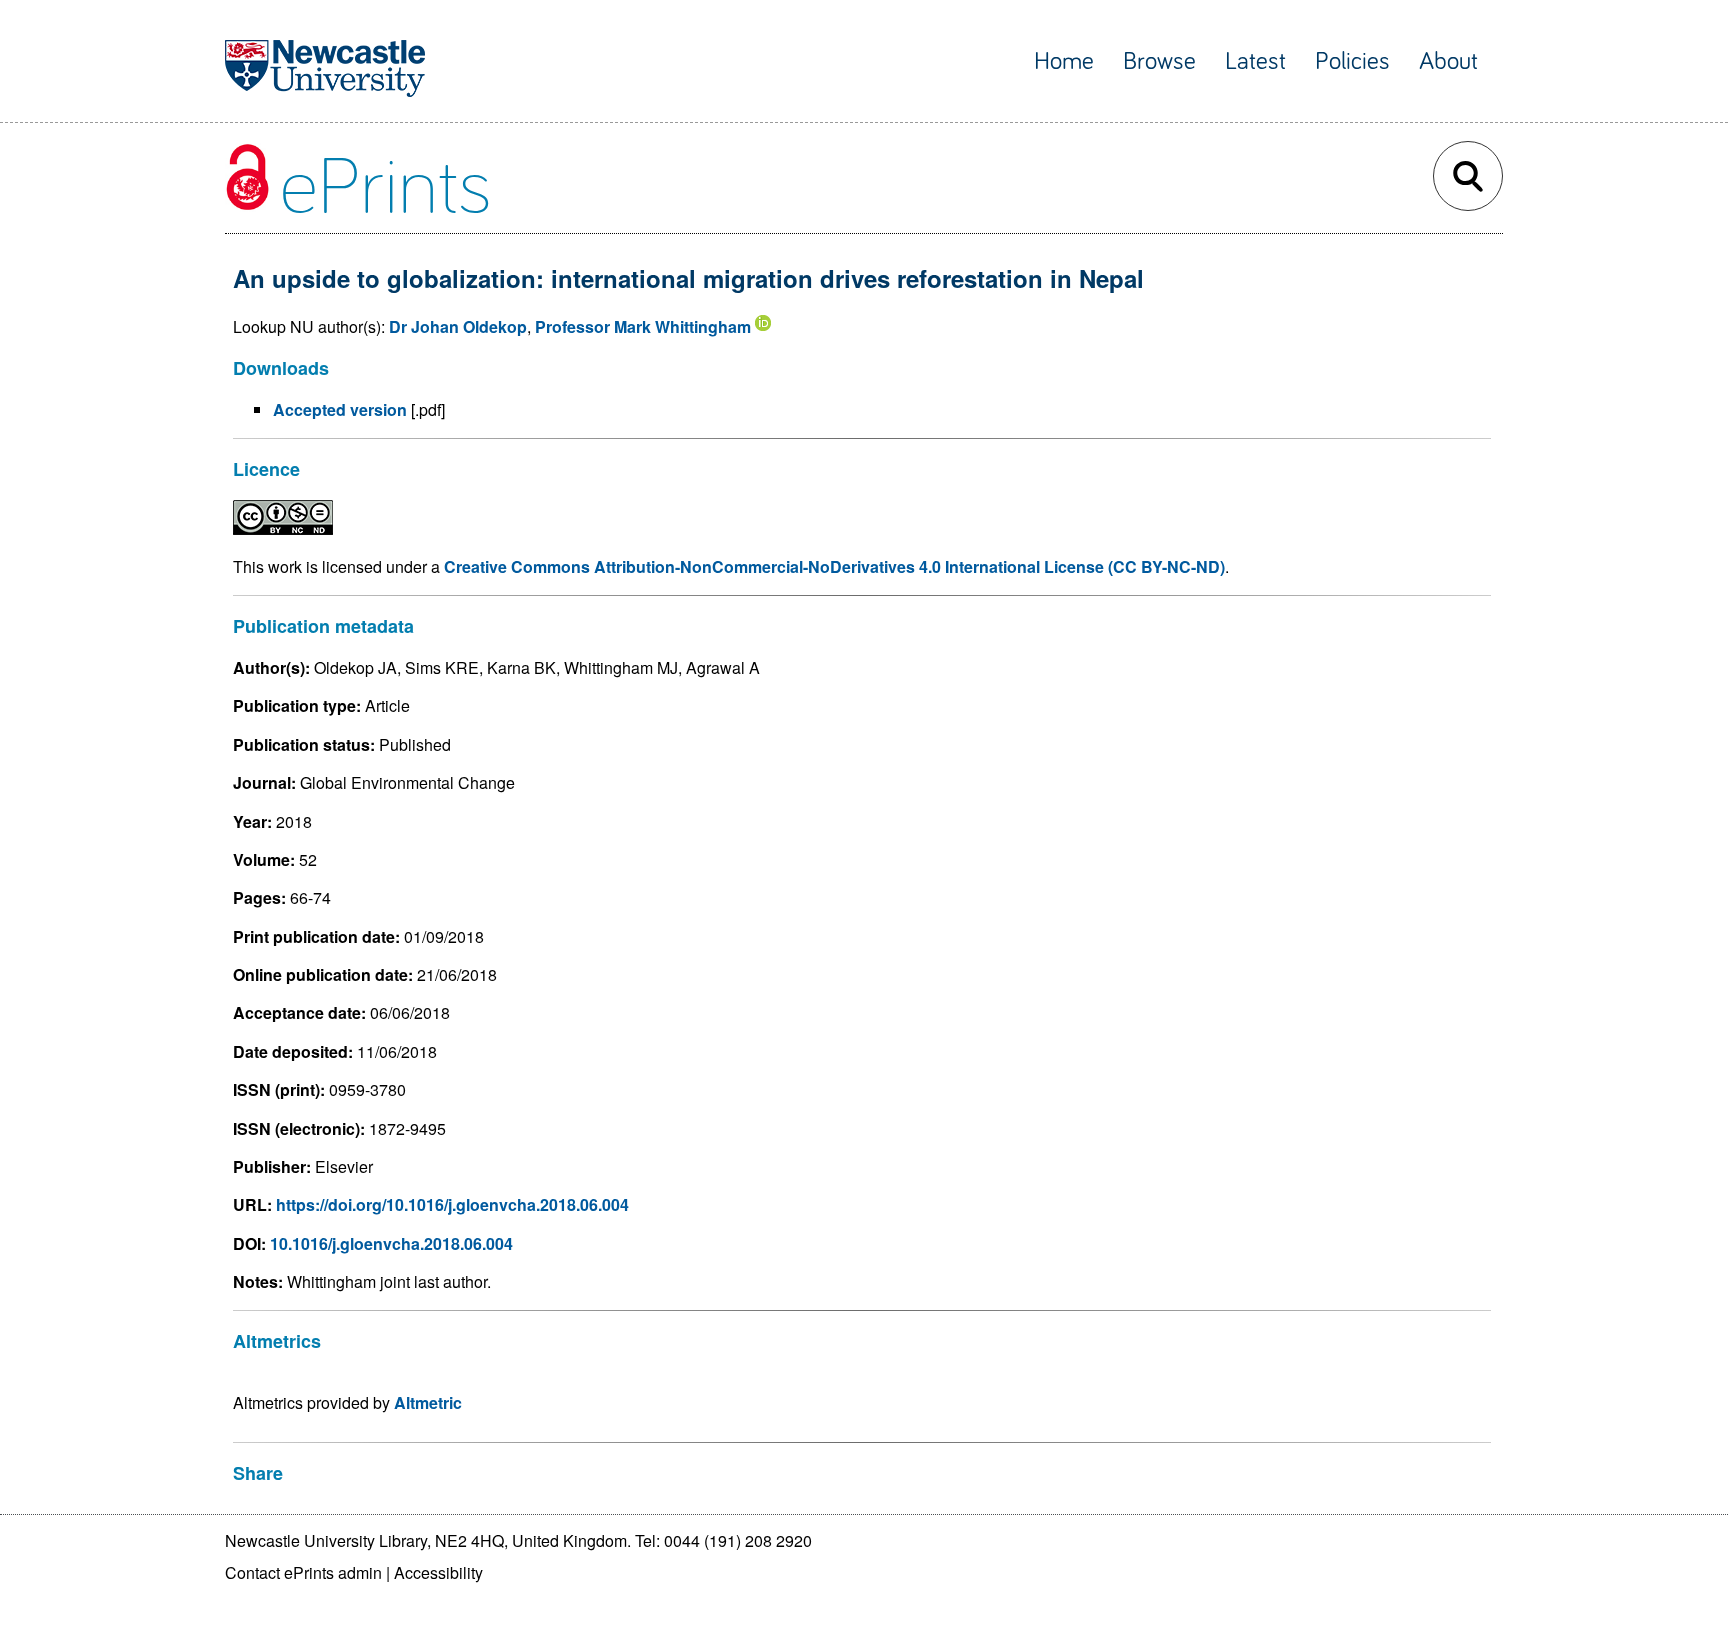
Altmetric (428, 1402)
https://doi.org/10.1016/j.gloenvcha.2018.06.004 (452, 1204)
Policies (1352, 61)
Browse (1159, 61)
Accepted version (340, 409)
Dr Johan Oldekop (458, 326)
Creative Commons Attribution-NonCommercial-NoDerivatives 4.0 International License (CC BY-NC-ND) (834, 566)
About (1448, 61)
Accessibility (438, 1572)
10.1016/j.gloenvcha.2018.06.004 (391, 1243)
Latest (1255, 61)
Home (1064, 61)
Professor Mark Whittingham (643, 326)
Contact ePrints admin (303, 1572)
